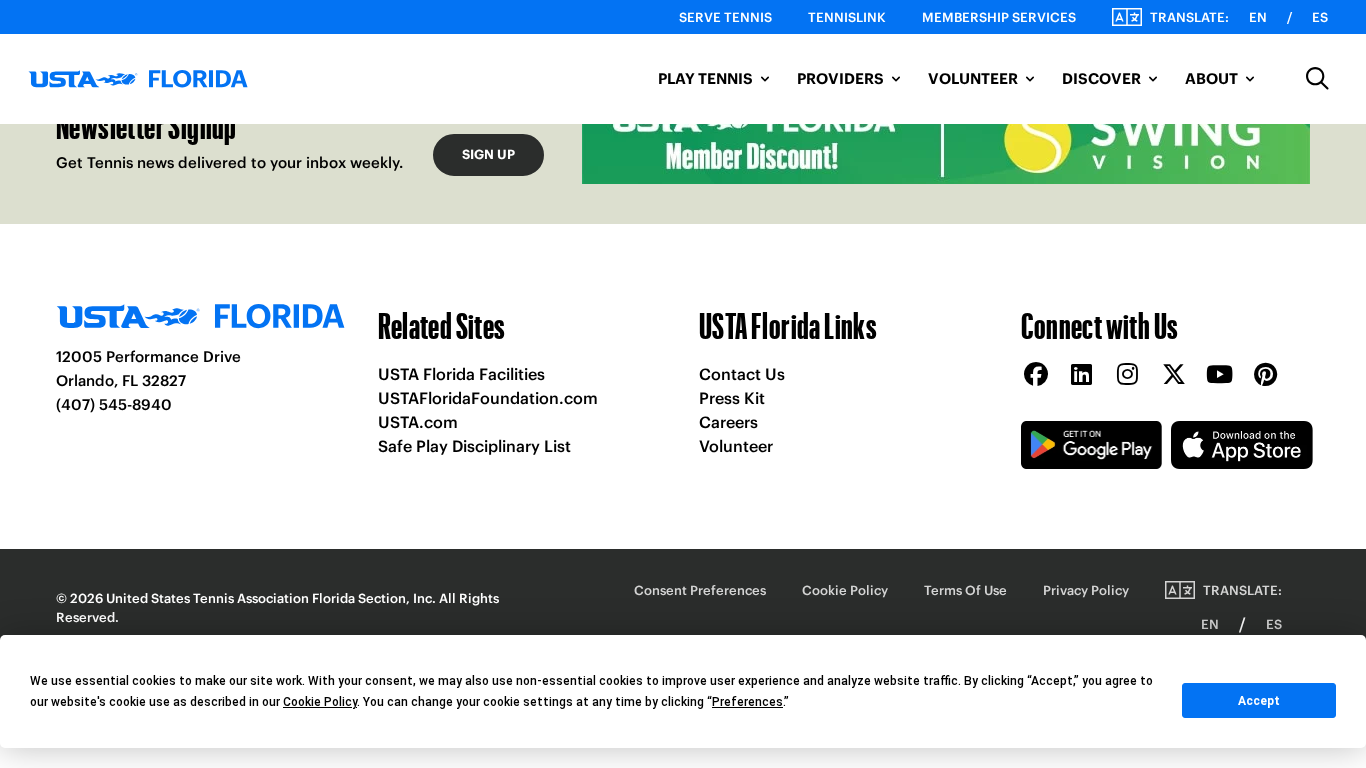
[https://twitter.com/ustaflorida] (1174, 375)
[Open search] (1318, 79)
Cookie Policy (845, 590)
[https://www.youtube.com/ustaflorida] (1220, 375)
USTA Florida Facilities (461, 374)
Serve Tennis (725, 17)
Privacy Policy (1086, 590)
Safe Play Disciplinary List (474, 446)
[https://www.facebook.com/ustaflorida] (1036, 375)
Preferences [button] (747, 702)
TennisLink (847, 17)
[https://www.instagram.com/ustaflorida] (1128, 375)
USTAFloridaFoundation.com (488, 398)
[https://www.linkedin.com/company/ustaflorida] (1082, 375)
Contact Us (742, 374)
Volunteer (736, 446)
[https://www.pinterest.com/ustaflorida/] (1266, 375)
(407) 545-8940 (114, 404)
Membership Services (999, 17)
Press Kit (732, 398)
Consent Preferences (700, 590)
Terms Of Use (965, 590)
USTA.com (418, 422)
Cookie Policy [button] (320, 702)
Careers (728, 422)
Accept (1259, 701)
